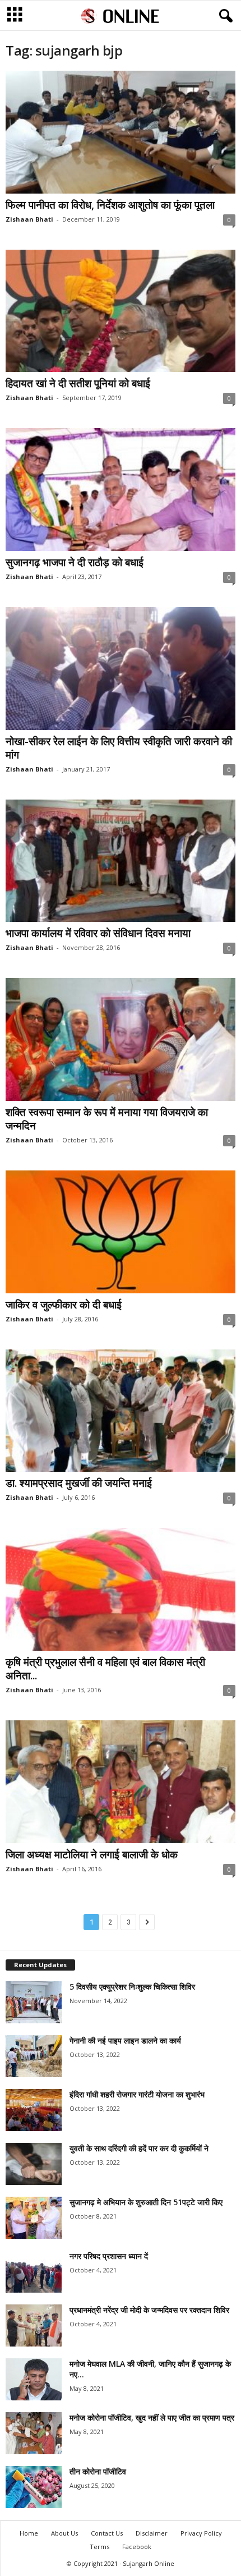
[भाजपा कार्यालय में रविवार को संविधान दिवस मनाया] (121, 861)
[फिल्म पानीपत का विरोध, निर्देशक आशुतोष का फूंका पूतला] (121, 132)
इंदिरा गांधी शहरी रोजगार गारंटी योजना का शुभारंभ (137, 2094)
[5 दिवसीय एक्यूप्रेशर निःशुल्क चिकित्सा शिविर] (34, 2002)
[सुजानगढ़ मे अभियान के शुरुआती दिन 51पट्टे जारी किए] (34, 2218)
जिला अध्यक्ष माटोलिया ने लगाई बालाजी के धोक (92, 1854)
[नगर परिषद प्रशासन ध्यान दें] (34, 2272)
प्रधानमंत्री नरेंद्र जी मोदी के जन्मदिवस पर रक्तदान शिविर (149, 2310)
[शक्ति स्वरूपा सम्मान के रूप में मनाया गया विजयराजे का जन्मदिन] (121, 1039)
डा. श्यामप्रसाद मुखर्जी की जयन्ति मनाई (79, 1483)
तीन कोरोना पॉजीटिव (98, 2471)
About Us (64, 2533)
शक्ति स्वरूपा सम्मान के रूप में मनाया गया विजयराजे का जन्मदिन (107, 1119)
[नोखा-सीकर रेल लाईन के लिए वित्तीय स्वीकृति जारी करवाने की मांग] (121, 669)
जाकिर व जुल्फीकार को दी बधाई (64, 1305)
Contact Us (107, 2533)
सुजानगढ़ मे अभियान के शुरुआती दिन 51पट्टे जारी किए (146, 2202)
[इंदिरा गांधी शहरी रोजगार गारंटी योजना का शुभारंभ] (34, 2110)
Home (29, 2533)
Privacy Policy (201, 2533)
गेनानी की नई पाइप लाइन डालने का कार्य (125, 2040)
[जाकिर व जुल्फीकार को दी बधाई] (121, 1232)
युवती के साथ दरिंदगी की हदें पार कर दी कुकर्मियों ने (139, 2148)
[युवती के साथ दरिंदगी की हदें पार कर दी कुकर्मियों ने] (34, 2164)
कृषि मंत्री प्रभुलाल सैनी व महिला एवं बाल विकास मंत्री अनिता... (105, 1669)
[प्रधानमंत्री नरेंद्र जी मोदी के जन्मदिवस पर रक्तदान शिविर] (34, 2325)
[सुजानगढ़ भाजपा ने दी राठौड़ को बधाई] (121, 490)
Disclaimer (152, 2533)
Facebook (137, 2547)
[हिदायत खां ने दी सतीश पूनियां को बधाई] (121, 311)
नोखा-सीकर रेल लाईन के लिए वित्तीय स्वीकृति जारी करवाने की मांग (119, 748)
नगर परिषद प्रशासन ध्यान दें (109, 2256)
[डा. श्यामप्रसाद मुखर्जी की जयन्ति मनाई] (121, 1411)
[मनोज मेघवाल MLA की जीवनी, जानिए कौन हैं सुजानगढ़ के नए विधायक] (34, 2379)
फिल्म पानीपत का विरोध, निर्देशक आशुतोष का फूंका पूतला (110, 205)
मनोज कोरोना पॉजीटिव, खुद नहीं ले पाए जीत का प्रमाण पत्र (152, 2417)
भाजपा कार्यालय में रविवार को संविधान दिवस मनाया (98, 933)
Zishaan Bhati (29, 219)
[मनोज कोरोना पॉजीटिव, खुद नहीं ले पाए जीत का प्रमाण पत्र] (34, 2433)
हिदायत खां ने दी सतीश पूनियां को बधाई (78, 383)
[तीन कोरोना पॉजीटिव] (34, 2487)
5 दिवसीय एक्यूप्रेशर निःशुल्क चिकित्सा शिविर (132, 1987)
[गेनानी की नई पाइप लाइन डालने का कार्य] (34, 2056)
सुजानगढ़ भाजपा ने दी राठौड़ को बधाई (75, 562)
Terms (99, 2547)
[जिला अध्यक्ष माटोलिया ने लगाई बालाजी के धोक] (121, 1782)
